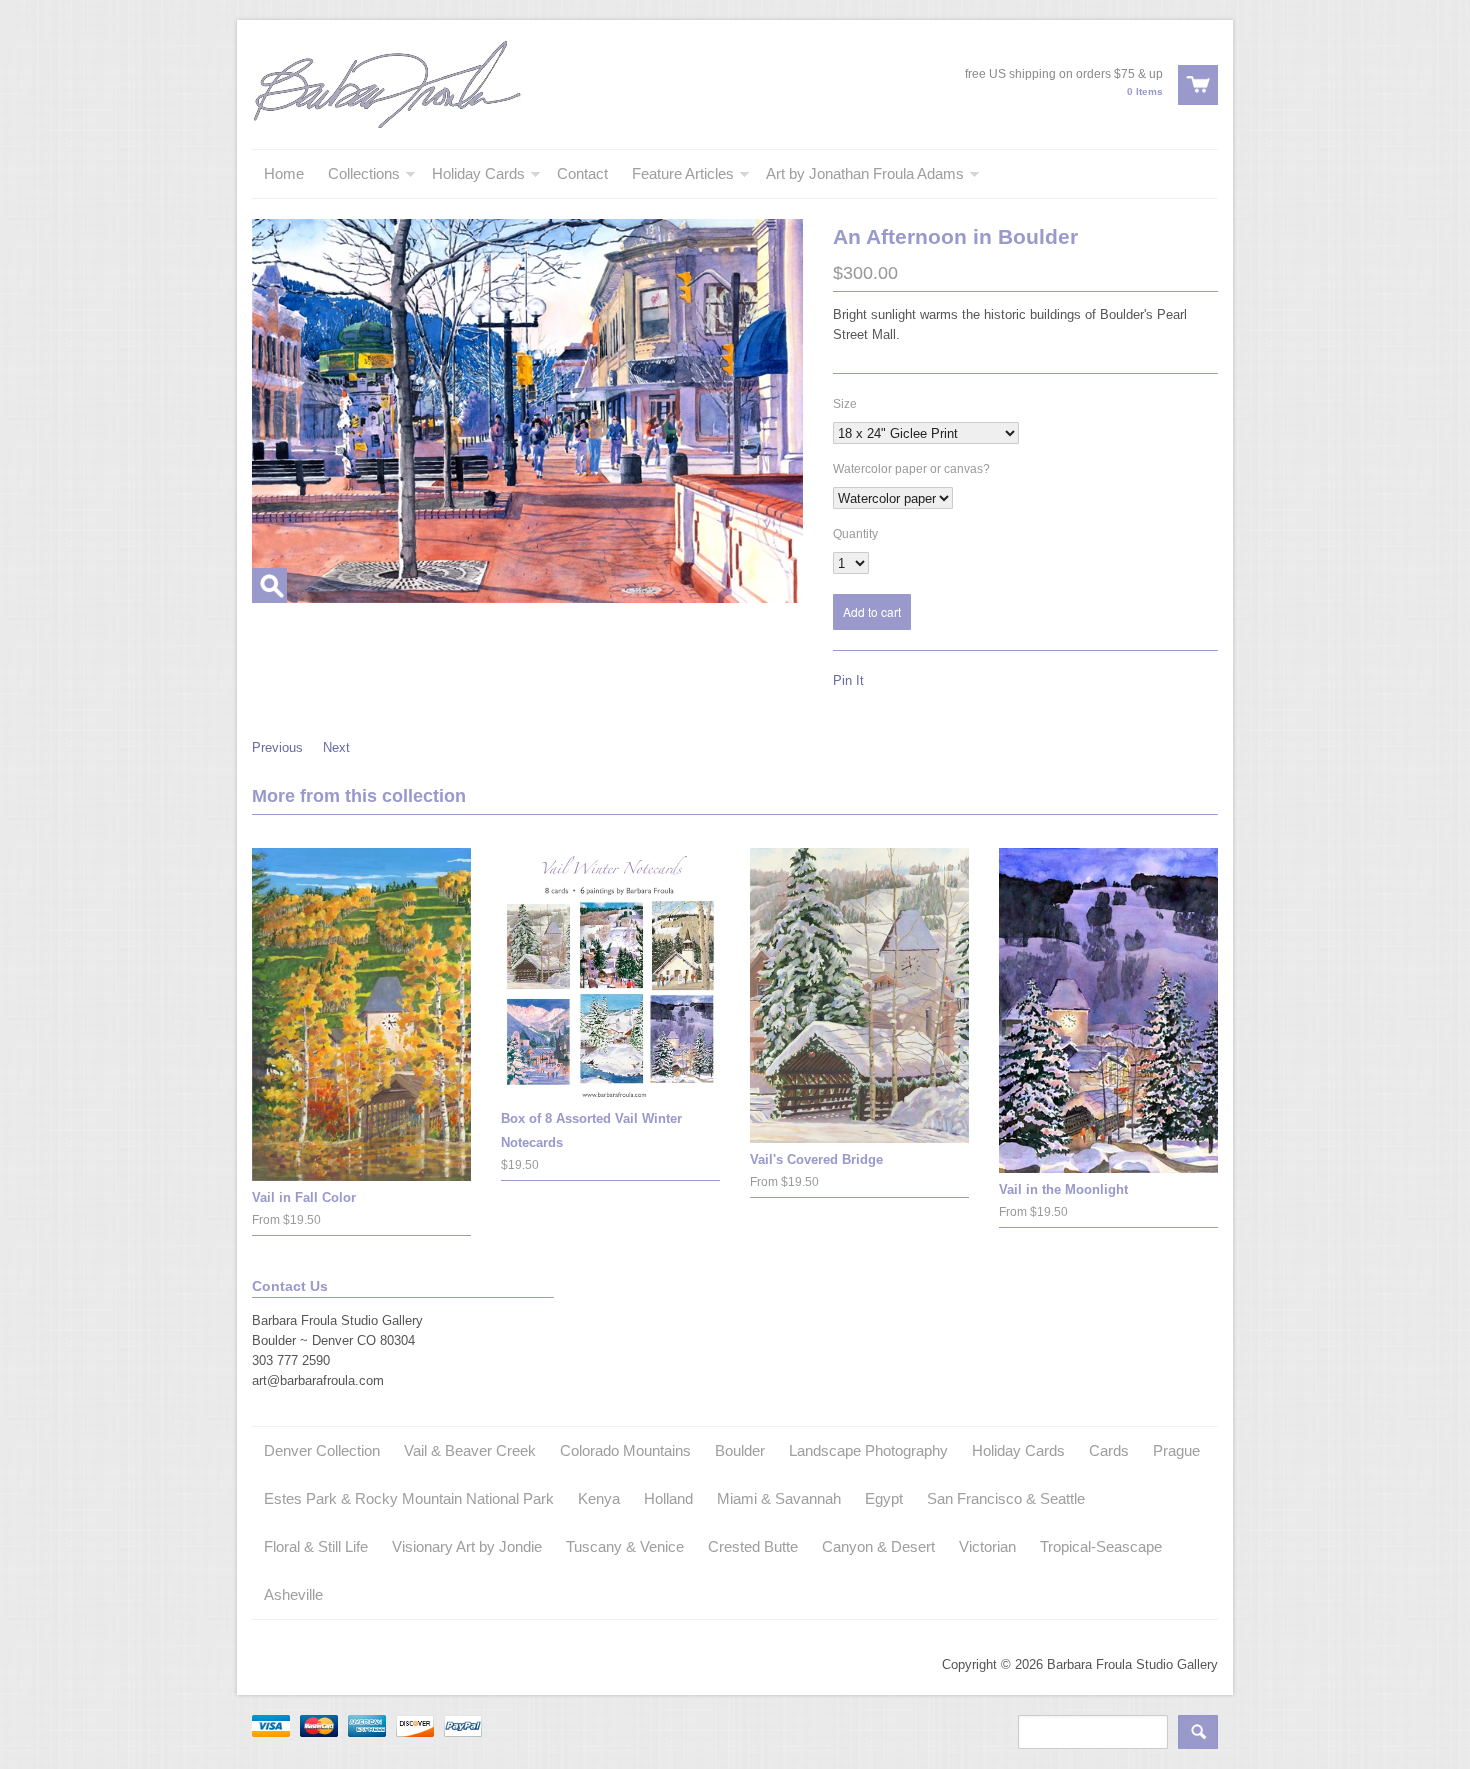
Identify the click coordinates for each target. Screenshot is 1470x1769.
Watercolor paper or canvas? (911, 469)
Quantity (855, 534)
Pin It (848, 680)
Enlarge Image (269, 585)
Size (845, 404)
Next (336, 747)
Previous (277, 747)
